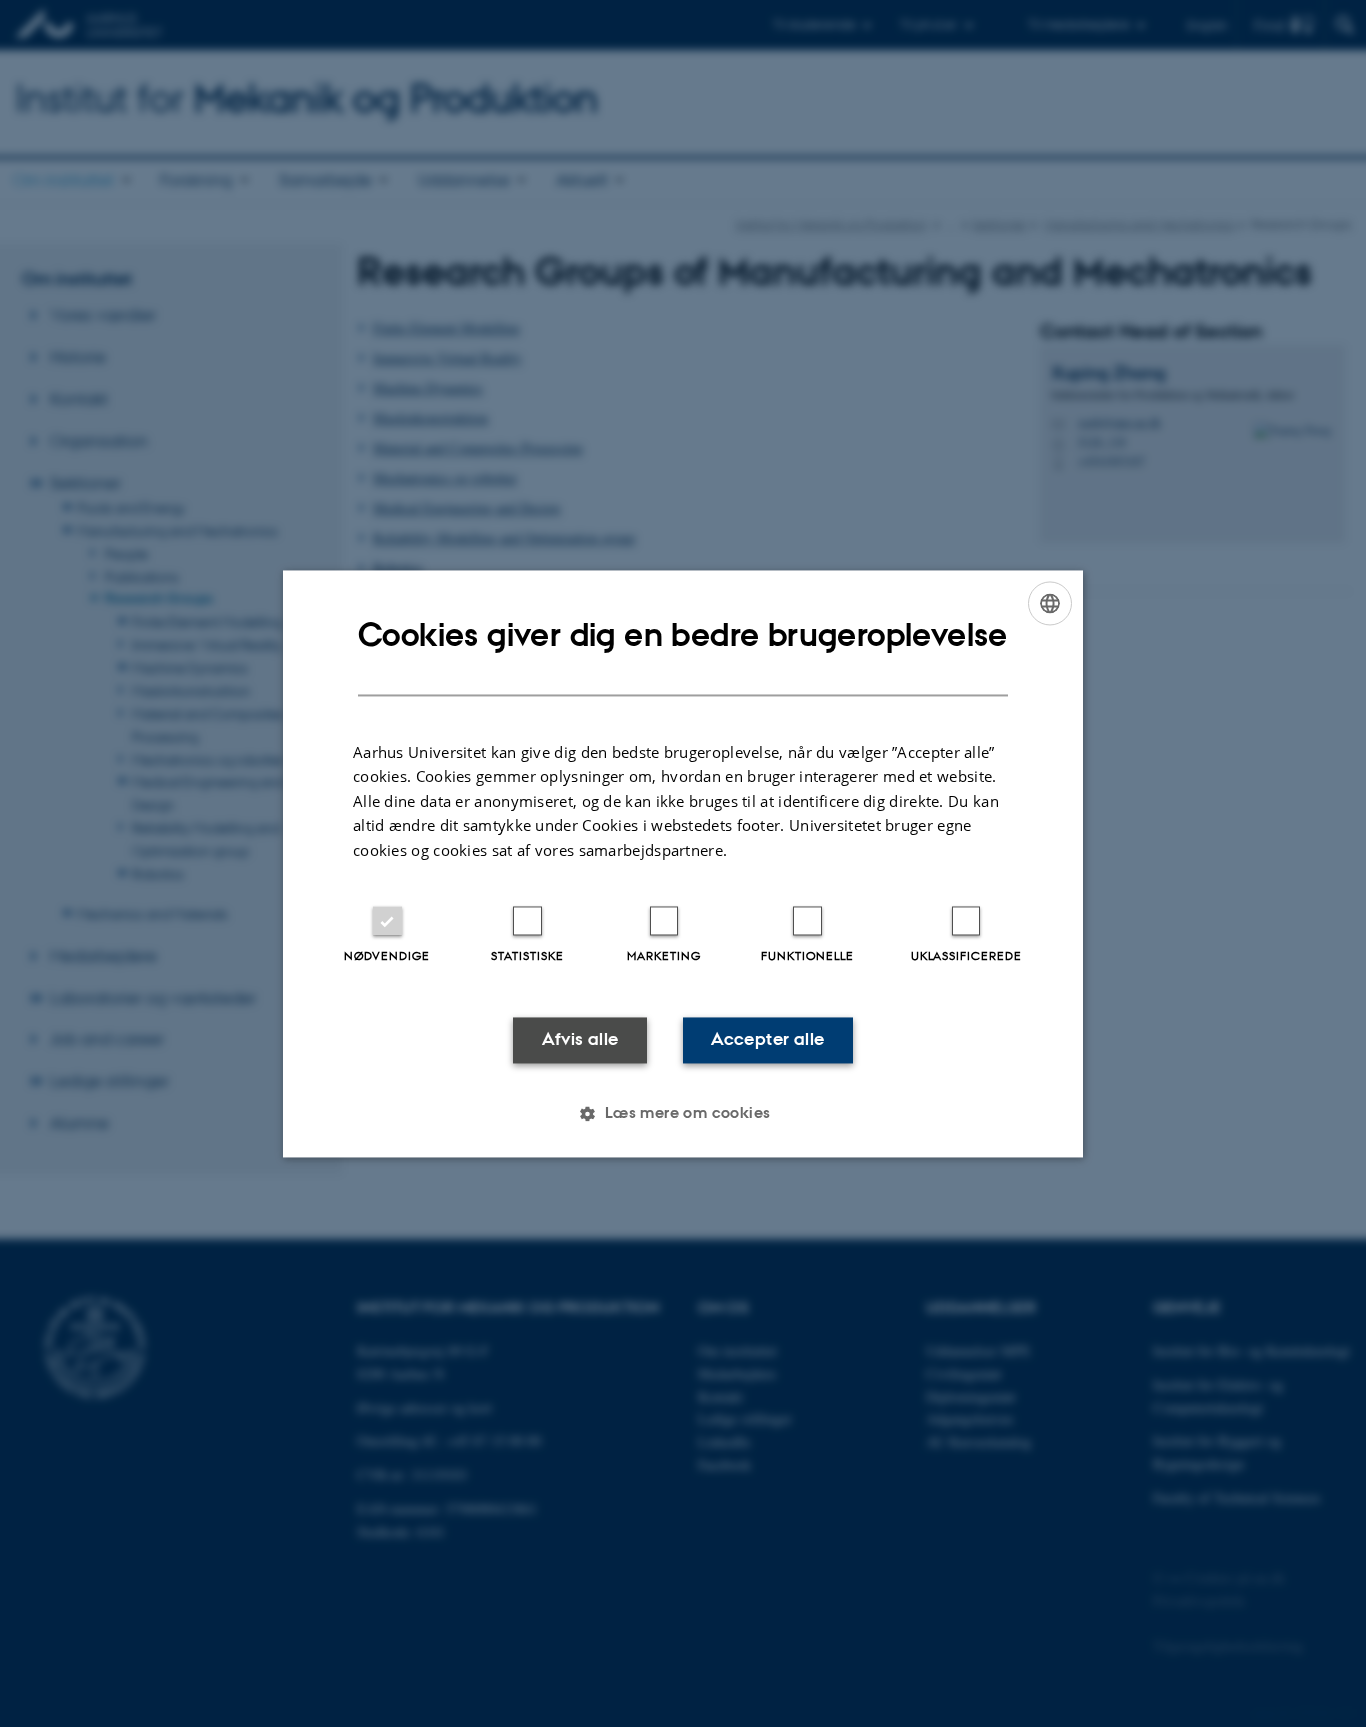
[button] (682, 1113)
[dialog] (683, 863)
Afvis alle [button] (580, 1040)
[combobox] (1050, 603)
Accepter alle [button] (767, 1040)
